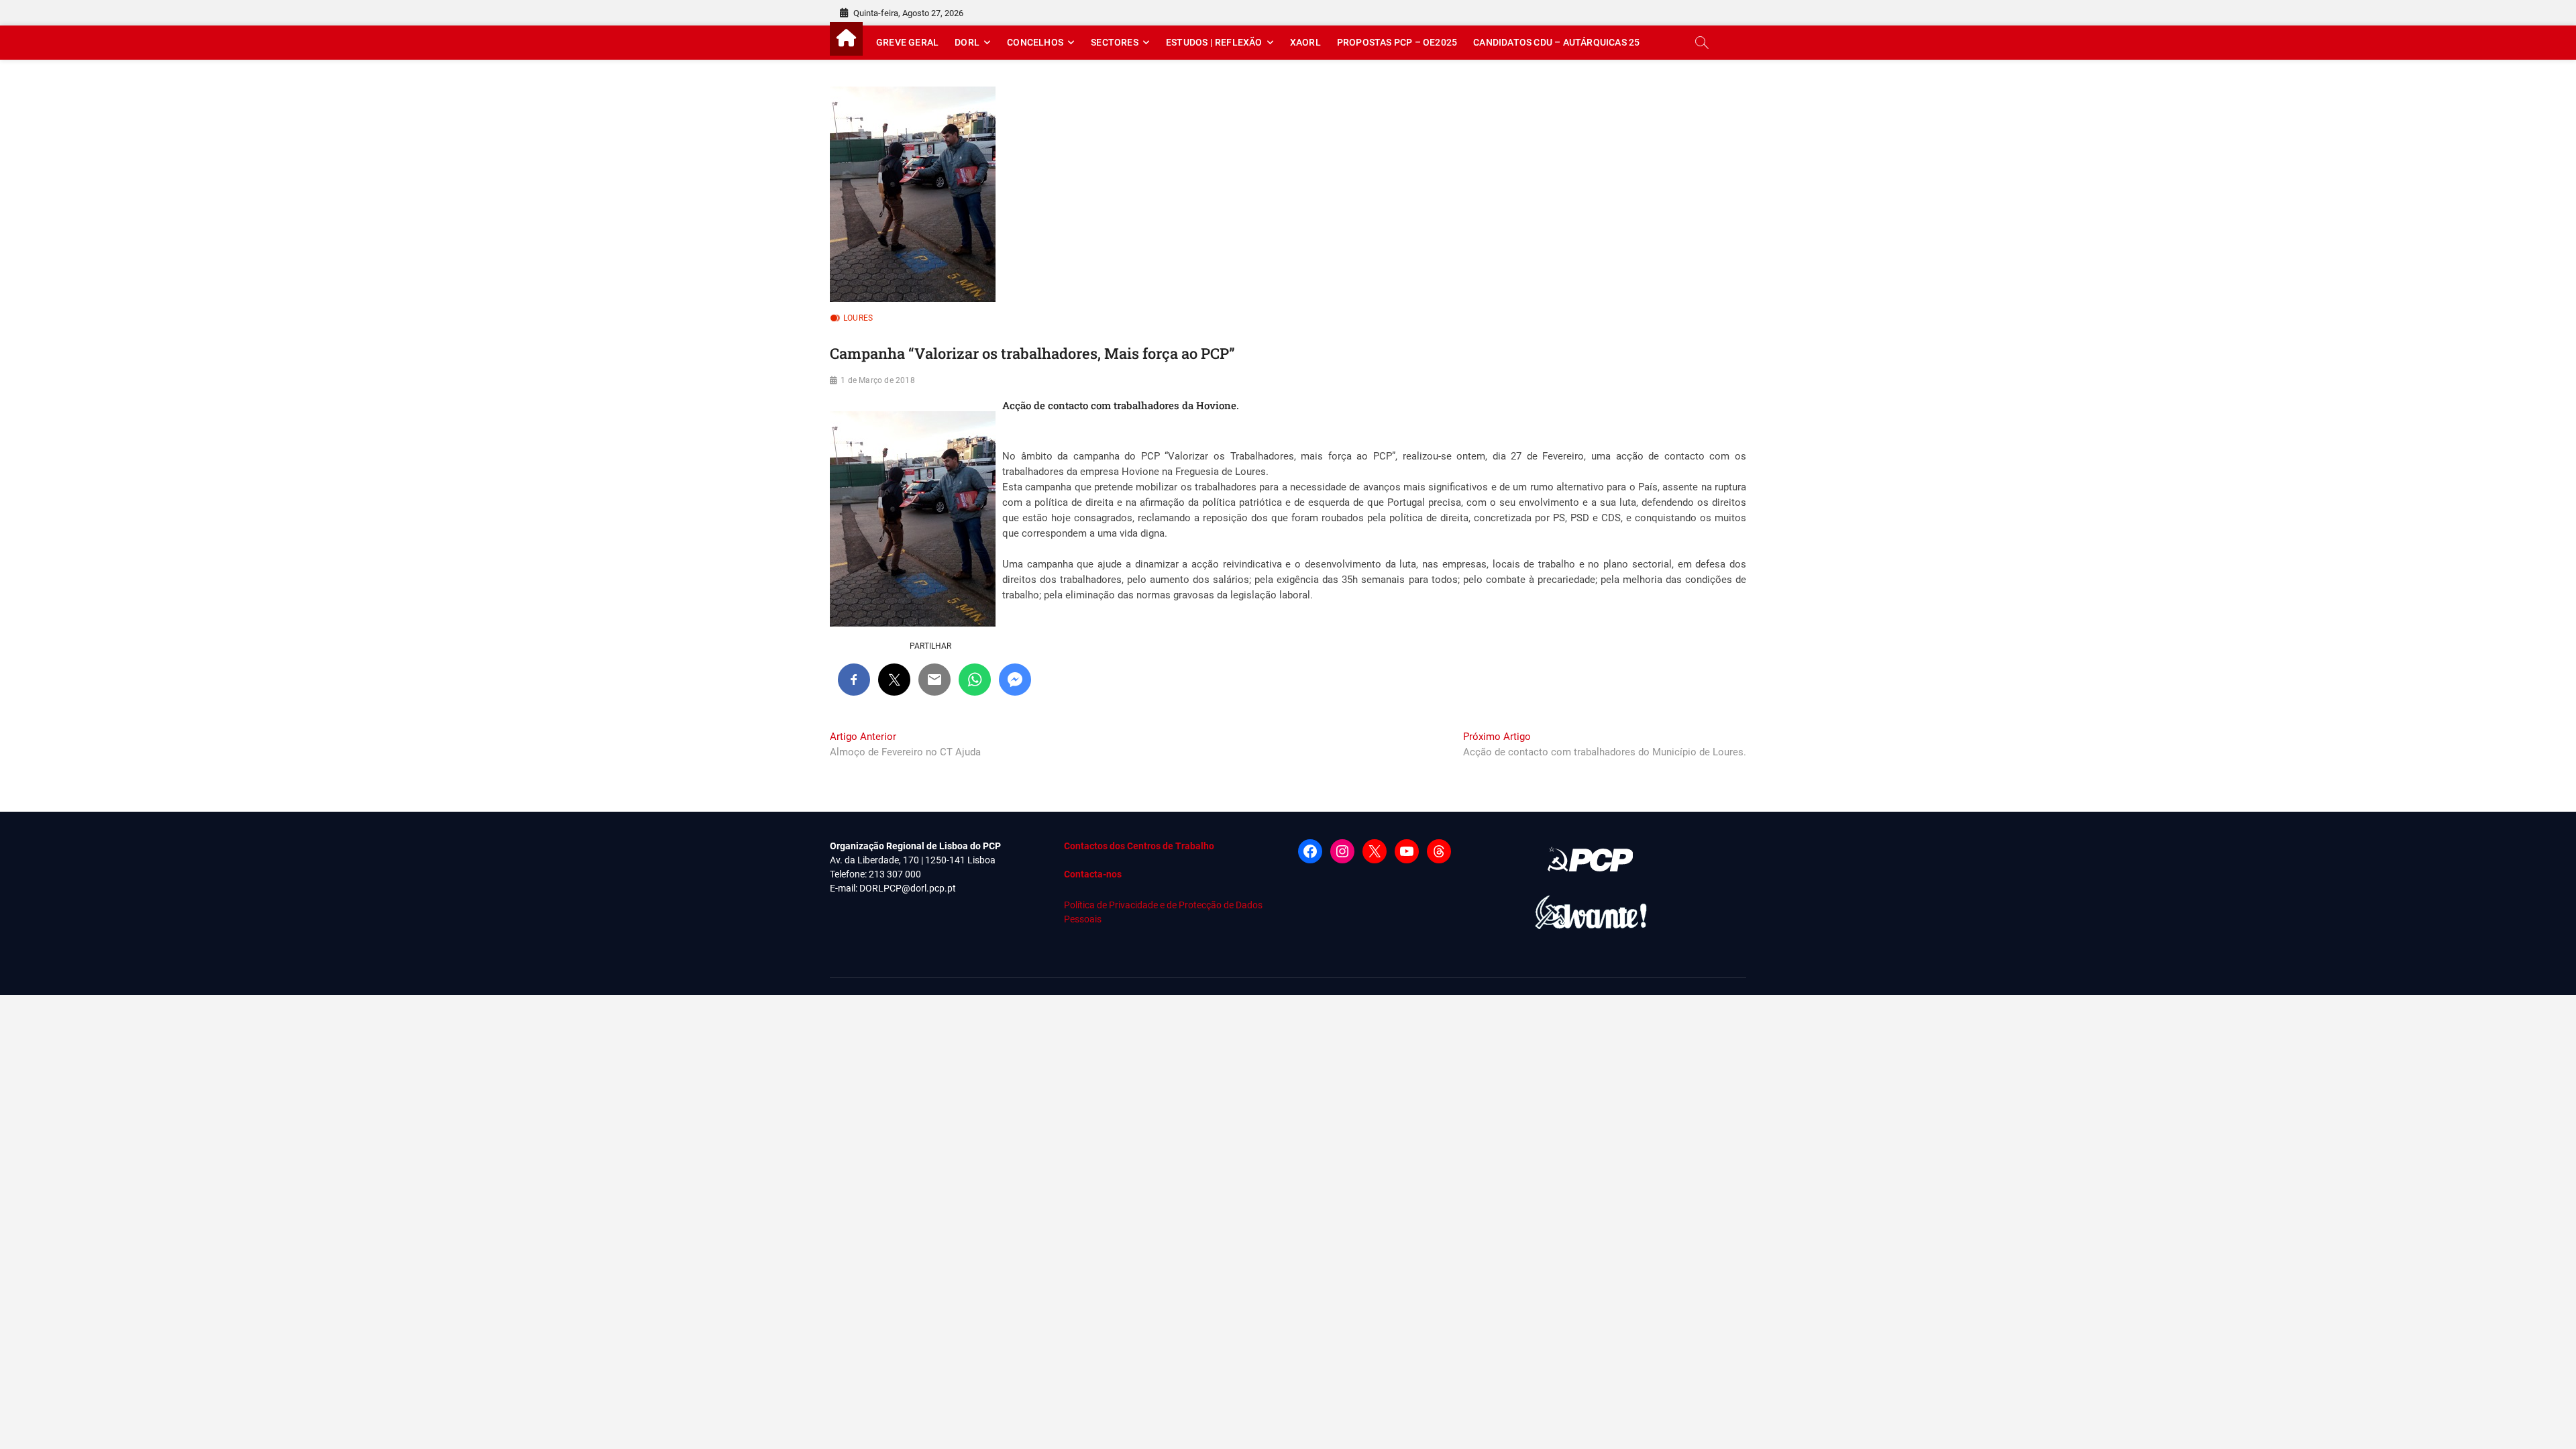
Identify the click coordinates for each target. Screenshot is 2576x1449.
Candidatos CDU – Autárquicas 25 (1556, 42)
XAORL (1305, 42)
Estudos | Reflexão (1214, 42)
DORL (967, 42)
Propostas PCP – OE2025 (1397, 42)
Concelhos (1035, 42)
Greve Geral (907, 42)
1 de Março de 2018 (878, 380)
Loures (858, 318)
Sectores (1115, 42)
